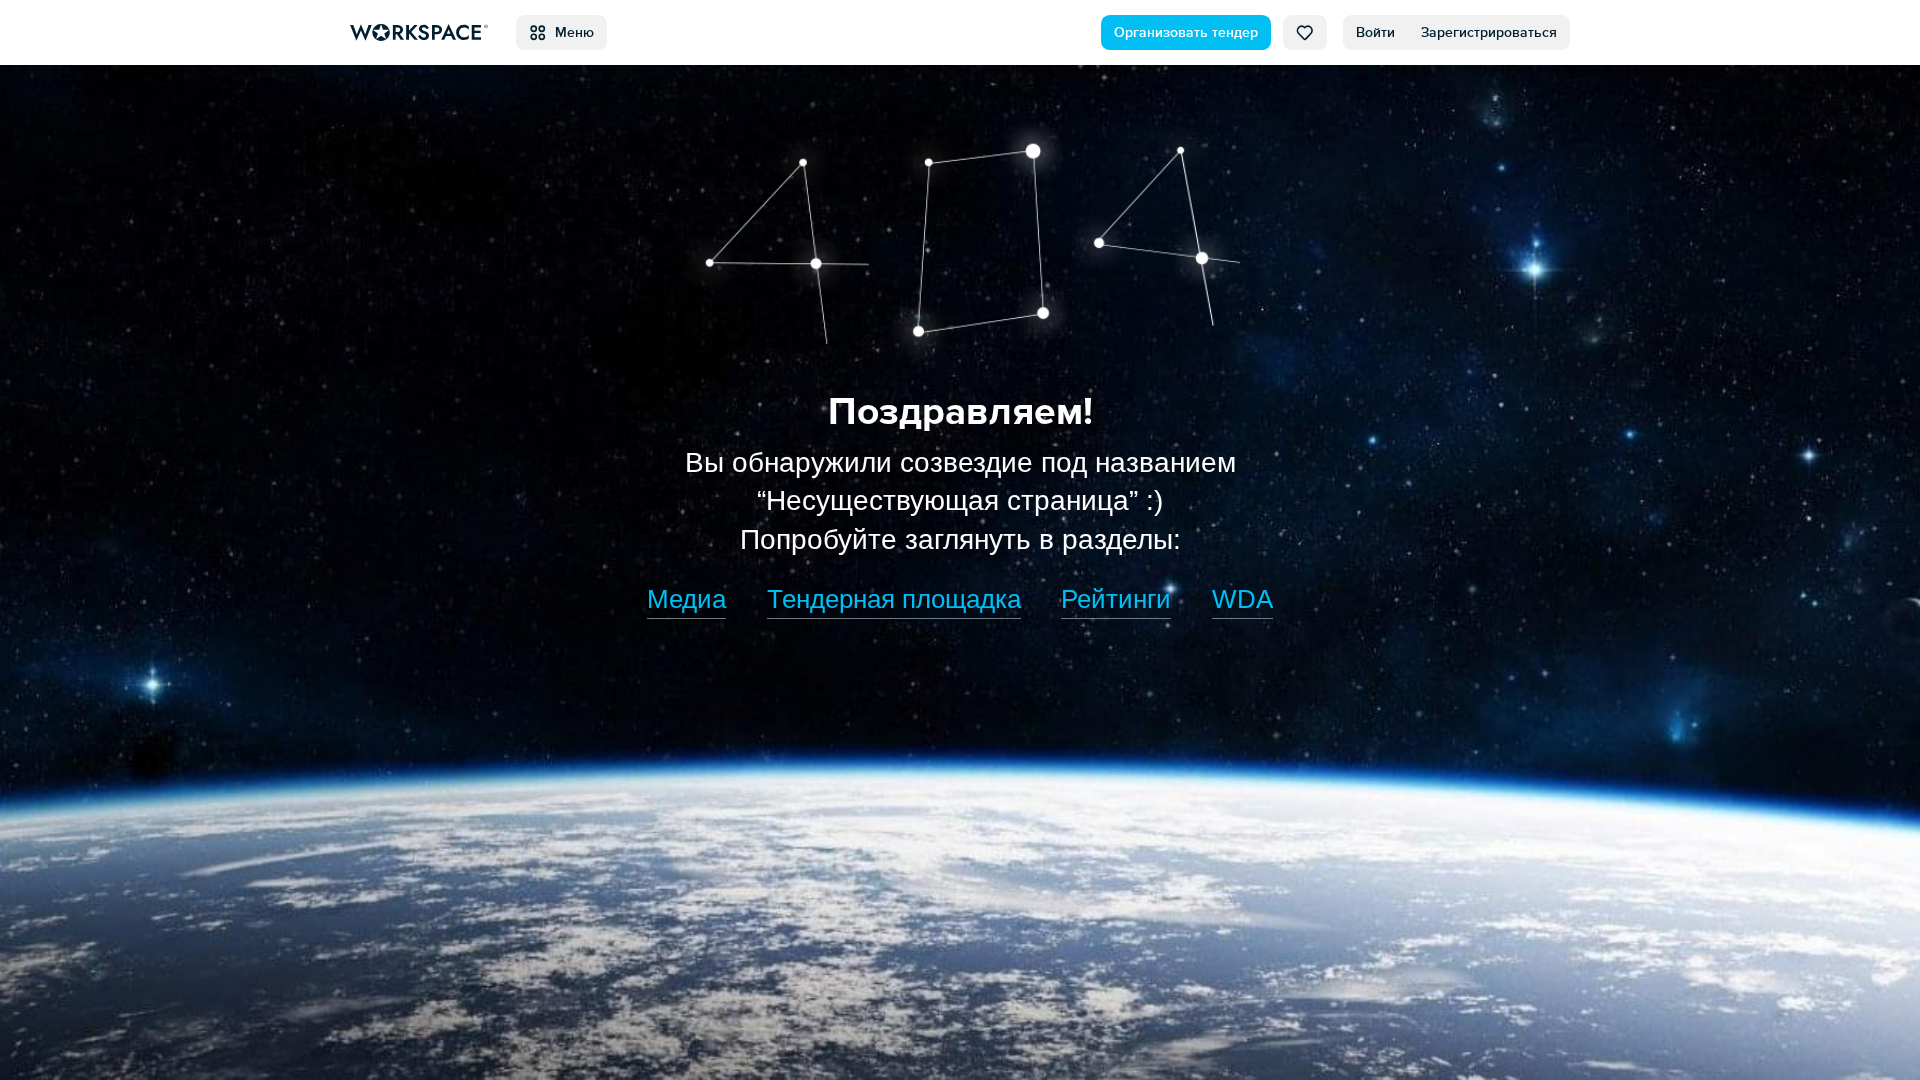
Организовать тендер (1186, 32)
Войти (1375, 32)
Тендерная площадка (894, 599)
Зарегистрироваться (1489, 32)
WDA (1242, 599)
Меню (570, 32)
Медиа (686, 599)
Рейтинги (1116, 599)
